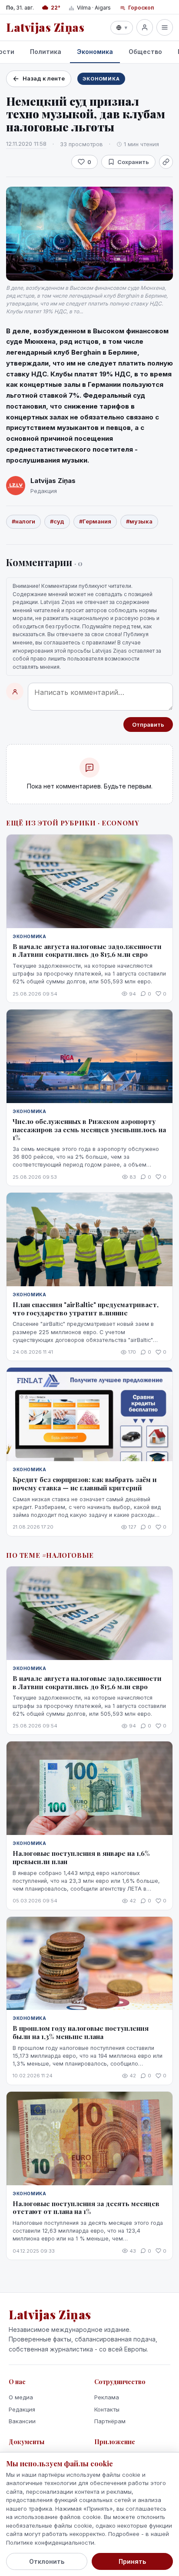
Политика (46, 52)
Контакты (107, 2409)
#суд (57, 521)
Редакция (22, 2409)
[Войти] (145, 27)
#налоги (23, 521)
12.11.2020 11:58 (26, 144)
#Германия (95, 521)
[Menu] (165, 27)
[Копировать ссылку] (166, 162)
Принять (132, 2561)
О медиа (21, 2397)
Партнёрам (110, 2421)
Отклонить (47, 2561)
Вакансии (22, 2421)
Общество (145, 52)
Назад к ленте (44, 78)
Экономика (95, 52)
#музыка (139, 521)
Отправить (148, 724)
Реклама (107, 2397)
